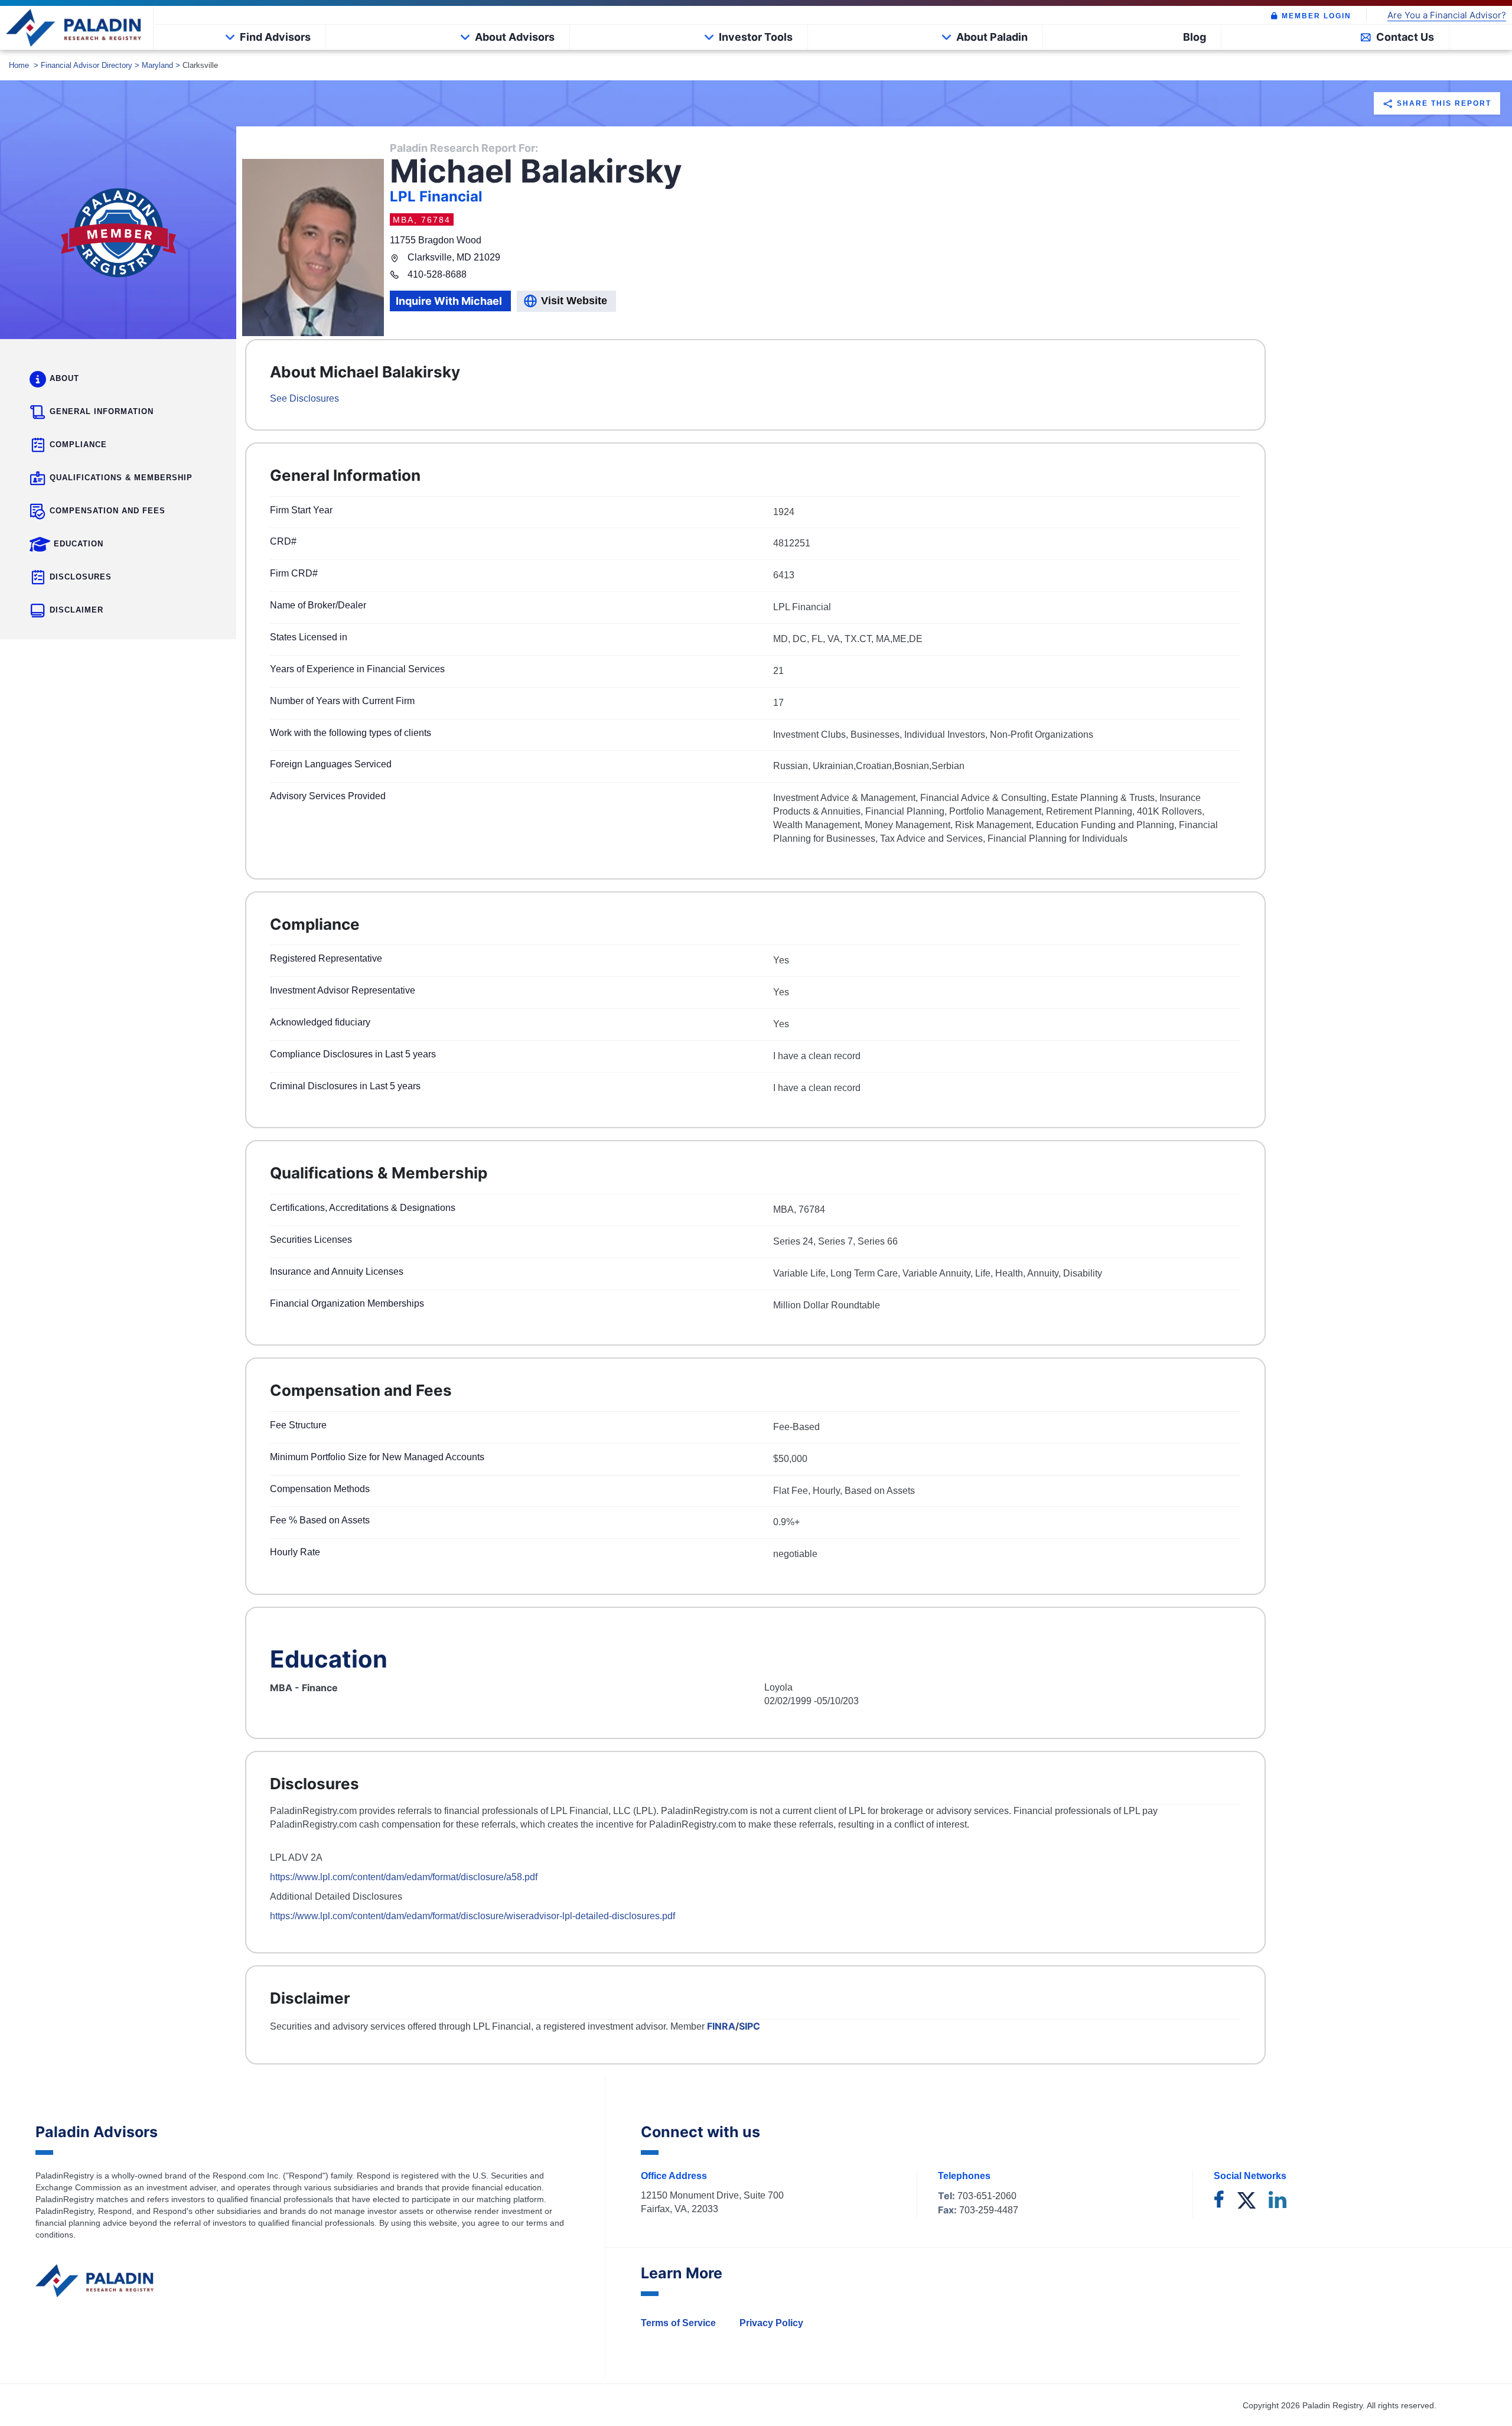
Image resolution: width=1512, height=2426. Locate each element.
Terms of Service (678, 2323)
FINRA (721, 2026)
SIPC (750, 2026)
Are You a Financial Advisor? (1447, 16)
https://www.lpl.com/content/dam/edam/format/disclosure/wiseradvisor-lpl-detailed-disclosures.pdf (472, 1916)
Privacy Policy (771, 2323)
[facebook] (1219, 2201)
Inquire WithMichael (449, 301)
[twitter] (1247, 2201)
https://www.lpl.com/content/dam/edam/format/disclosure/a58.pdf (404, 1877)
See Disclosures (304, 398)
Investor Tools (756, 37)
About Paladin (992, 37)
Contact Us (1405, 37)
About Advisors (515, 37)
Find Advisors (275, 37)
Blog (1195, 37)
